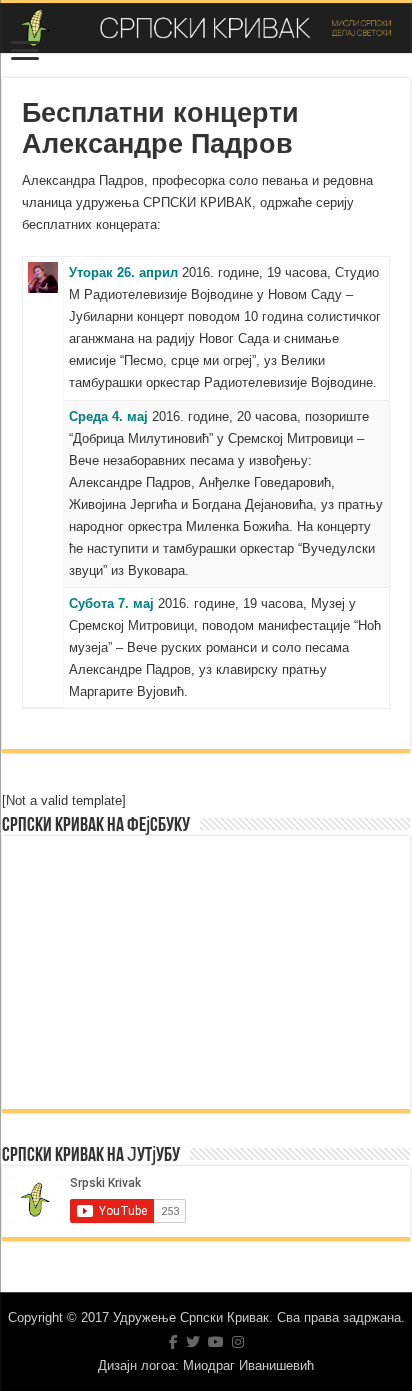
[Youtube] (216, 1342)
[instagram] (238, 1342)
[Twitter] (193, 1342)
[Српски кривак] (206, 28)
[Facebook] (173, 1342)
